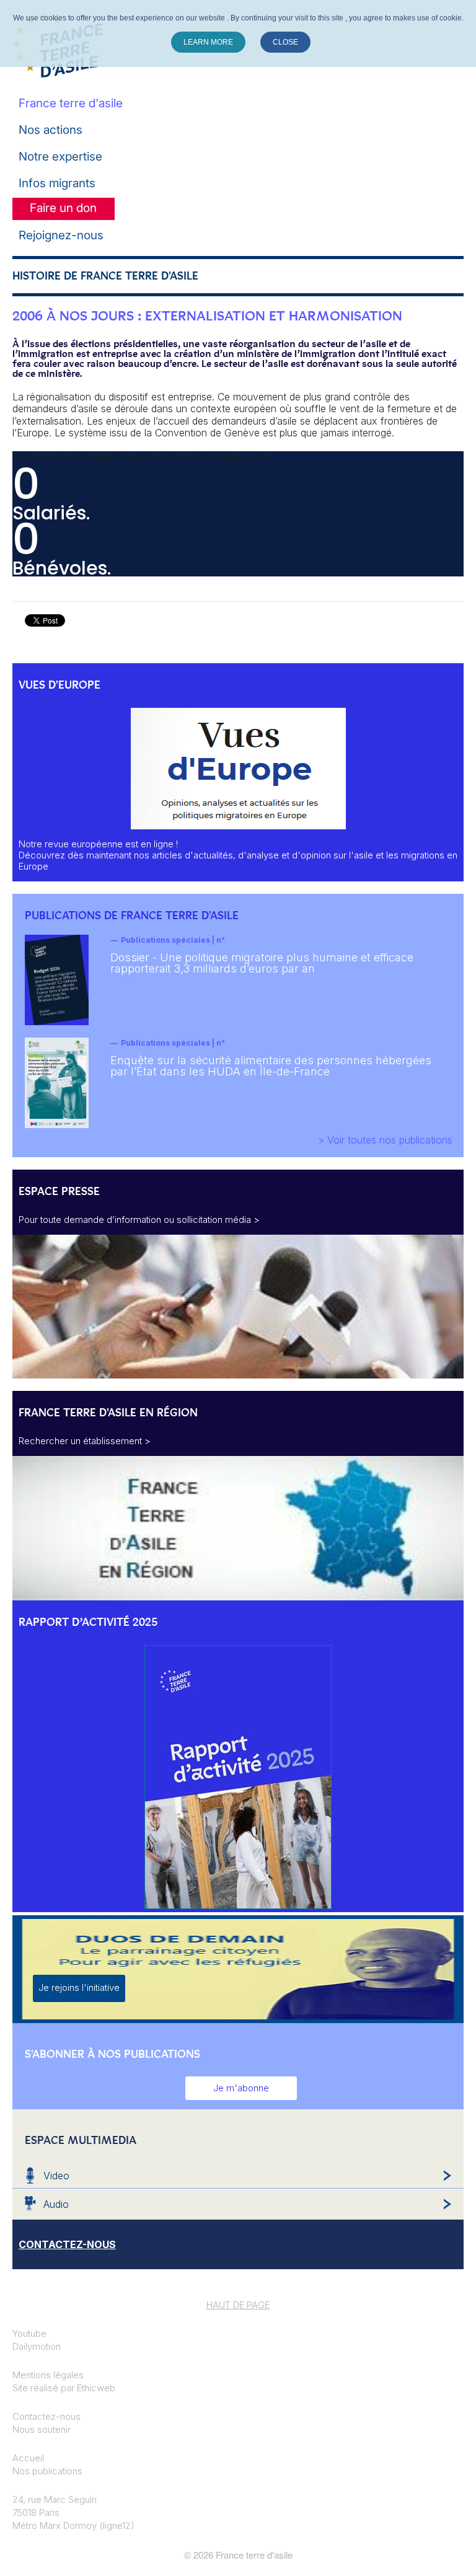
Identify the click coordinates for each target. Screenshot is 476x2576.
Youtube (29, 2333)
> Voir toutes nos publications (385, 1140)
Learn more (208, 42)
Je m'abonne (241, 2088)
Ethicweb (96, 2388)
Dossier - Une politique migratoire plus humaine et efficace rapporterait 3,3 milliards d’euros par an (262, 963)
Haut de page (238, 2305)
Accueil (28, 2458)
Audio (56, 2204)
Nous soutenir (42, 2429)
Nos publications (47, 2471)
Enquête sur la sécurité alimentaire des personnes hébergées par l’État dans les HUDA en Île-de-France (271, 1066)
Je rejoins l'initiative (79, 1987)
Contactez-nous (46, 2416)
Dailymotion (37, 2346)
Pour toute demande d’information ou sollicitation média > (139, 1220)
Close (285, 42)
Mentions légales (48, 2375)
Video (56, 2176)
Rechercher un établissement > (85, 1441)
